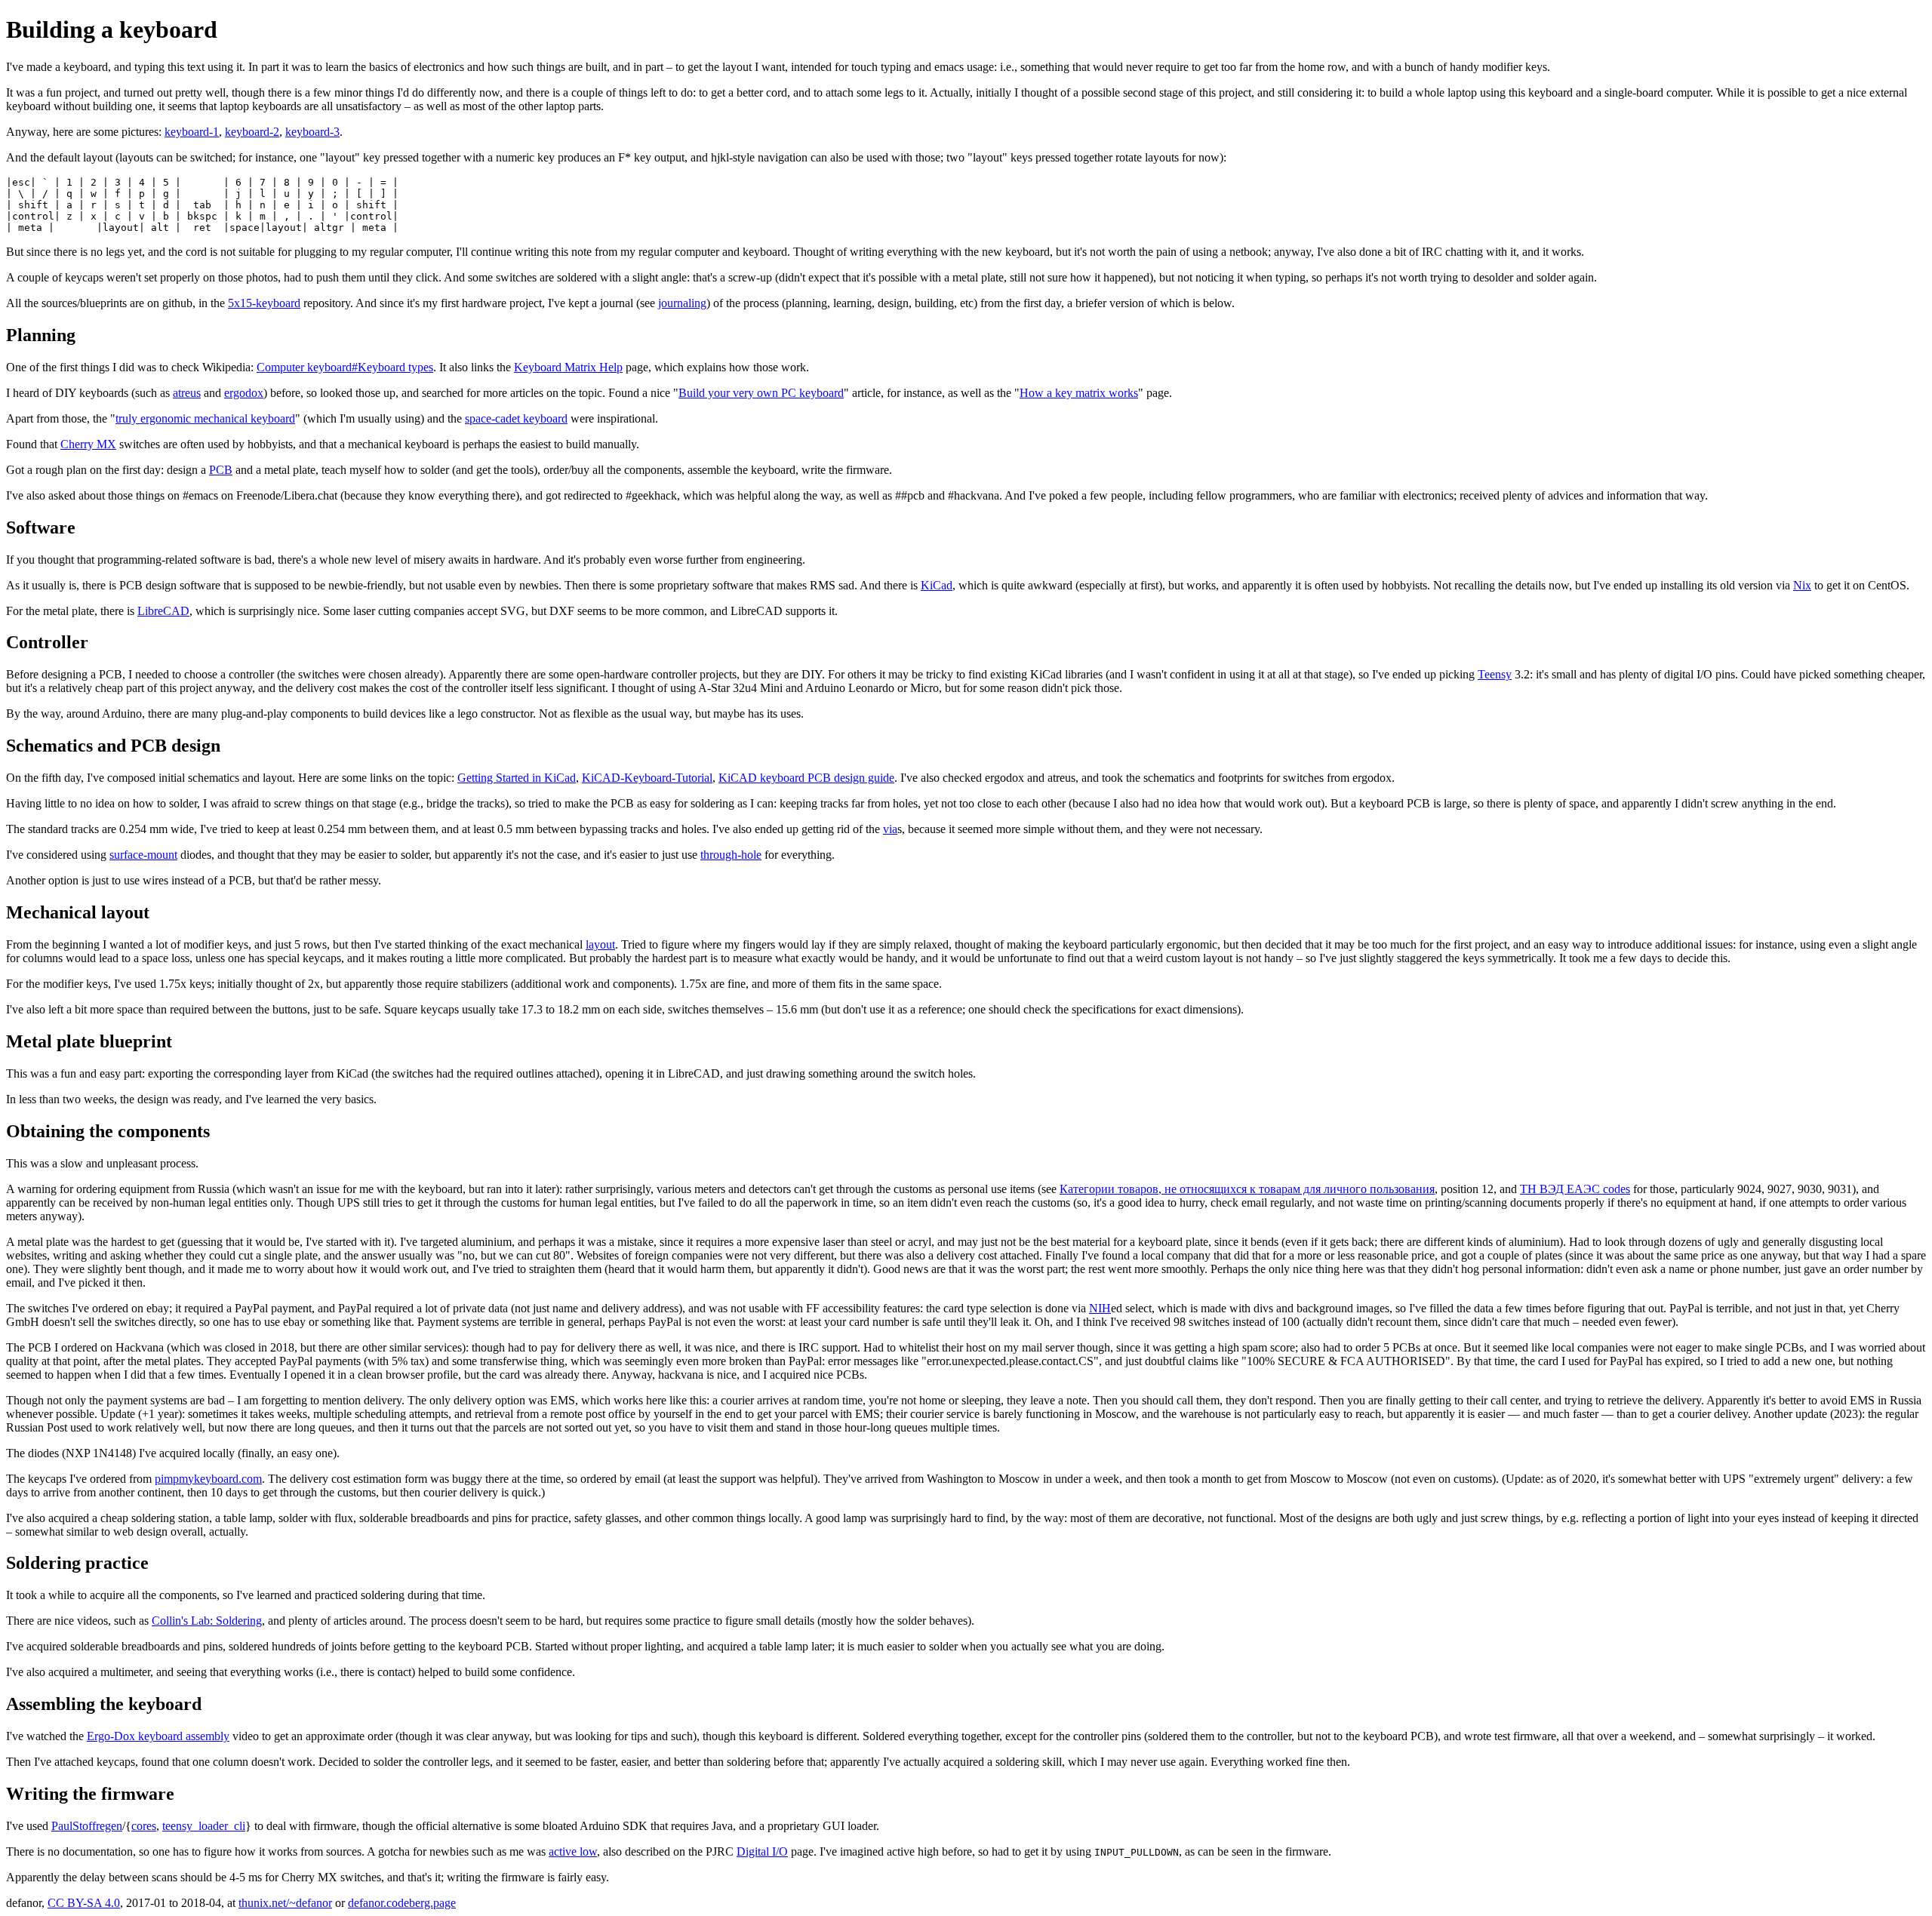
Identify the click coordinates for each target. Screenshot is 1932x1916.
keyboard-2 (252, 132)
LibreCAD (163, 611)
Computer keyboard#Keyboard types (345, 367)
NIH (1100, 1308)
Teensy (1495, 674)
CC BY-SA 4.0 (84, 1903)
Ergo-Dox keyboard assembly (158, 1736)
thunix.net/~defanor (285, 1903)
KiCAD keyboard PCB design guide (806, 778)
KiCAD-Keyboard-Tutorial (647, 778)
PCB (221, 470)
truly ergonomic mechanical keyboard (205, 418)
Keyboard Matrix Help (568, 367)
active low (573, 1851)
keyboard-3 (312, 132)
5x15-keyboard (264, 303)
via (890, 829)
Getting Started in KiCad (517, 778)
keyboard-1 (192, 132)
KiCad (937, 585)
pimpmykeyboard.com (208, 1479)
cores (144, 1826)
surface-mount (143, 855)
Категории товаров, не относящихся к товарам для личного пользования (1247, 1189)
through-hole (731, 855)
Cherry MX (88, 444)
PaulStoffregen (87, 1826)
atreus (187, 393)
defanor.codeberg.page (402, 1903)
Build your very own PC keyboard (761, 393)
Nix (1802, 585)
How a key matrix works (1079, 393)
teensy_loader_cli (204, 1826)
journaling (682, 303)
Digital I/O (762, 1851)
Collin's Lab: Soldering (207, 1621)
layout (600, 944)
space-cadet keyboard (516, 418)
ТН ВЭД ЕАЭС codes (1575, 1189)
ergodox (244, 393)
